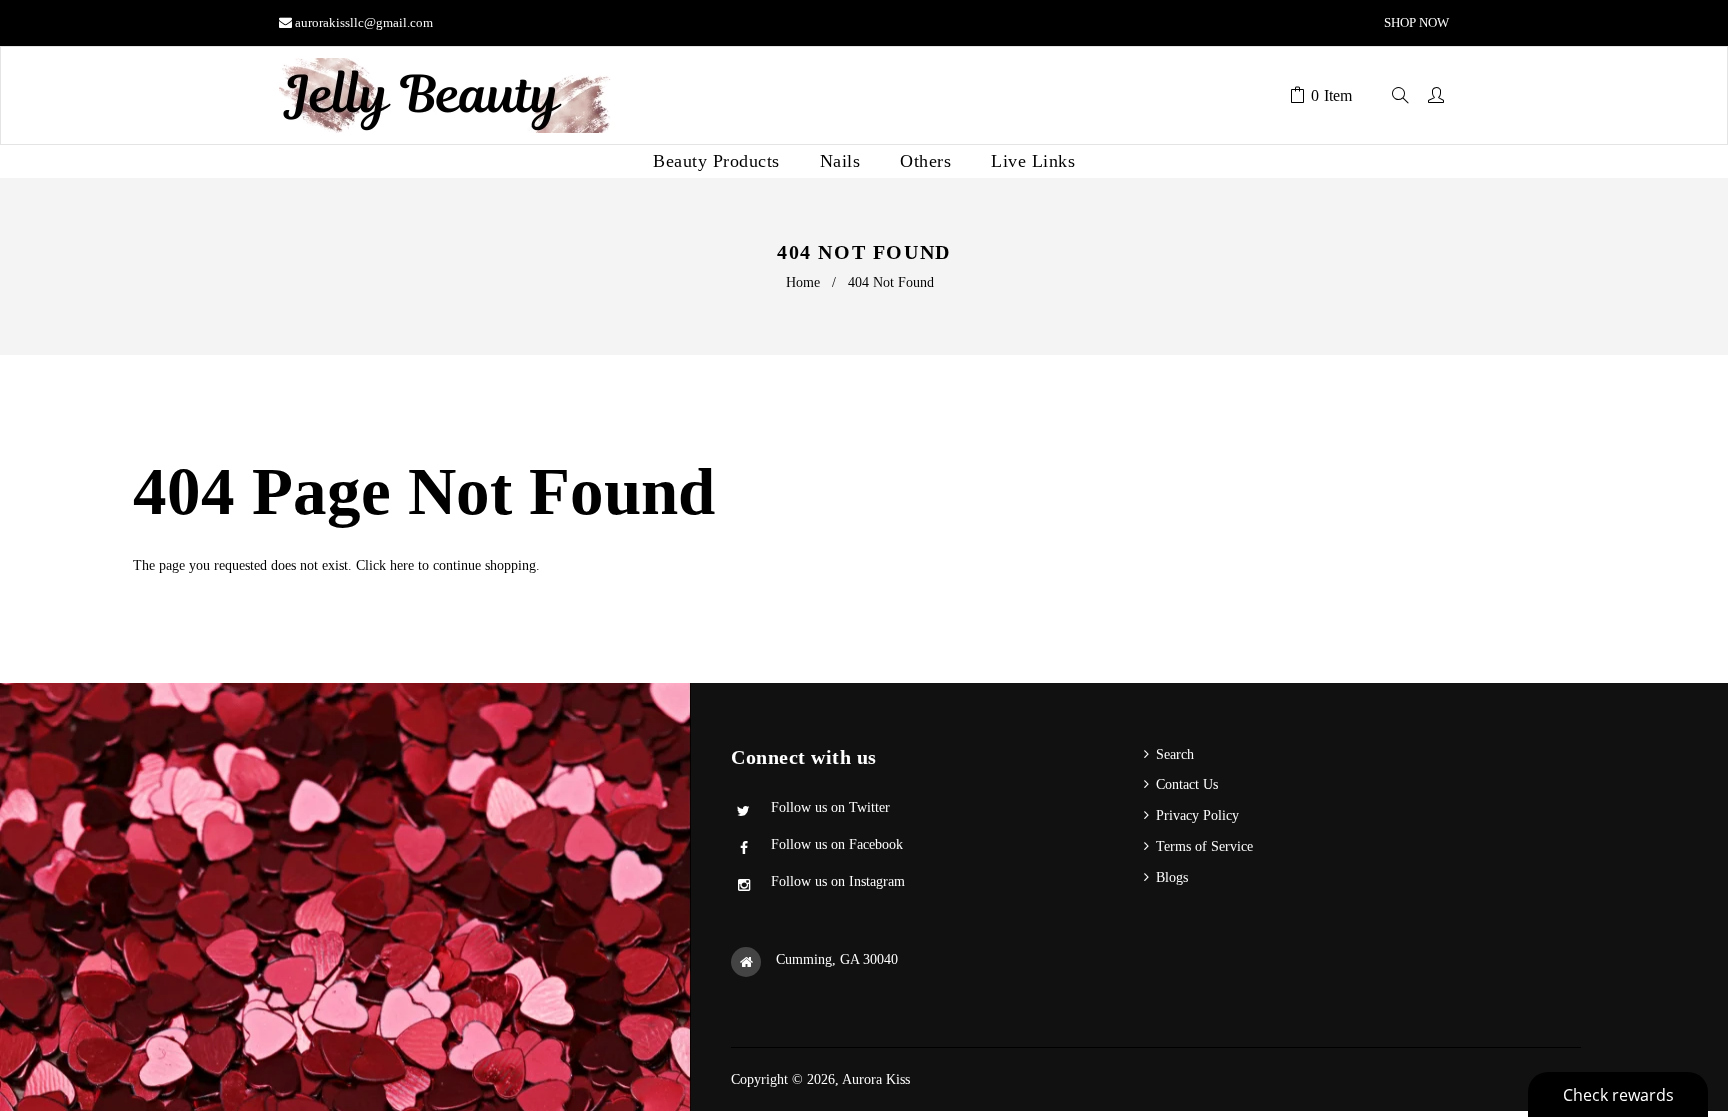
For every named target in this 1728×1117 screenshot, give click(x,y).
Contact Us (1187, 784)
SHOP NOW (1415, 22)
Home (803, 282)
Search (1175, 754)
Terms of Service (1204, 846)
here (402, 565)
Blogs (1172, 877)
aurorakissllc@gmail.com (364, 22)
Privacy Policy (1197, 815)
